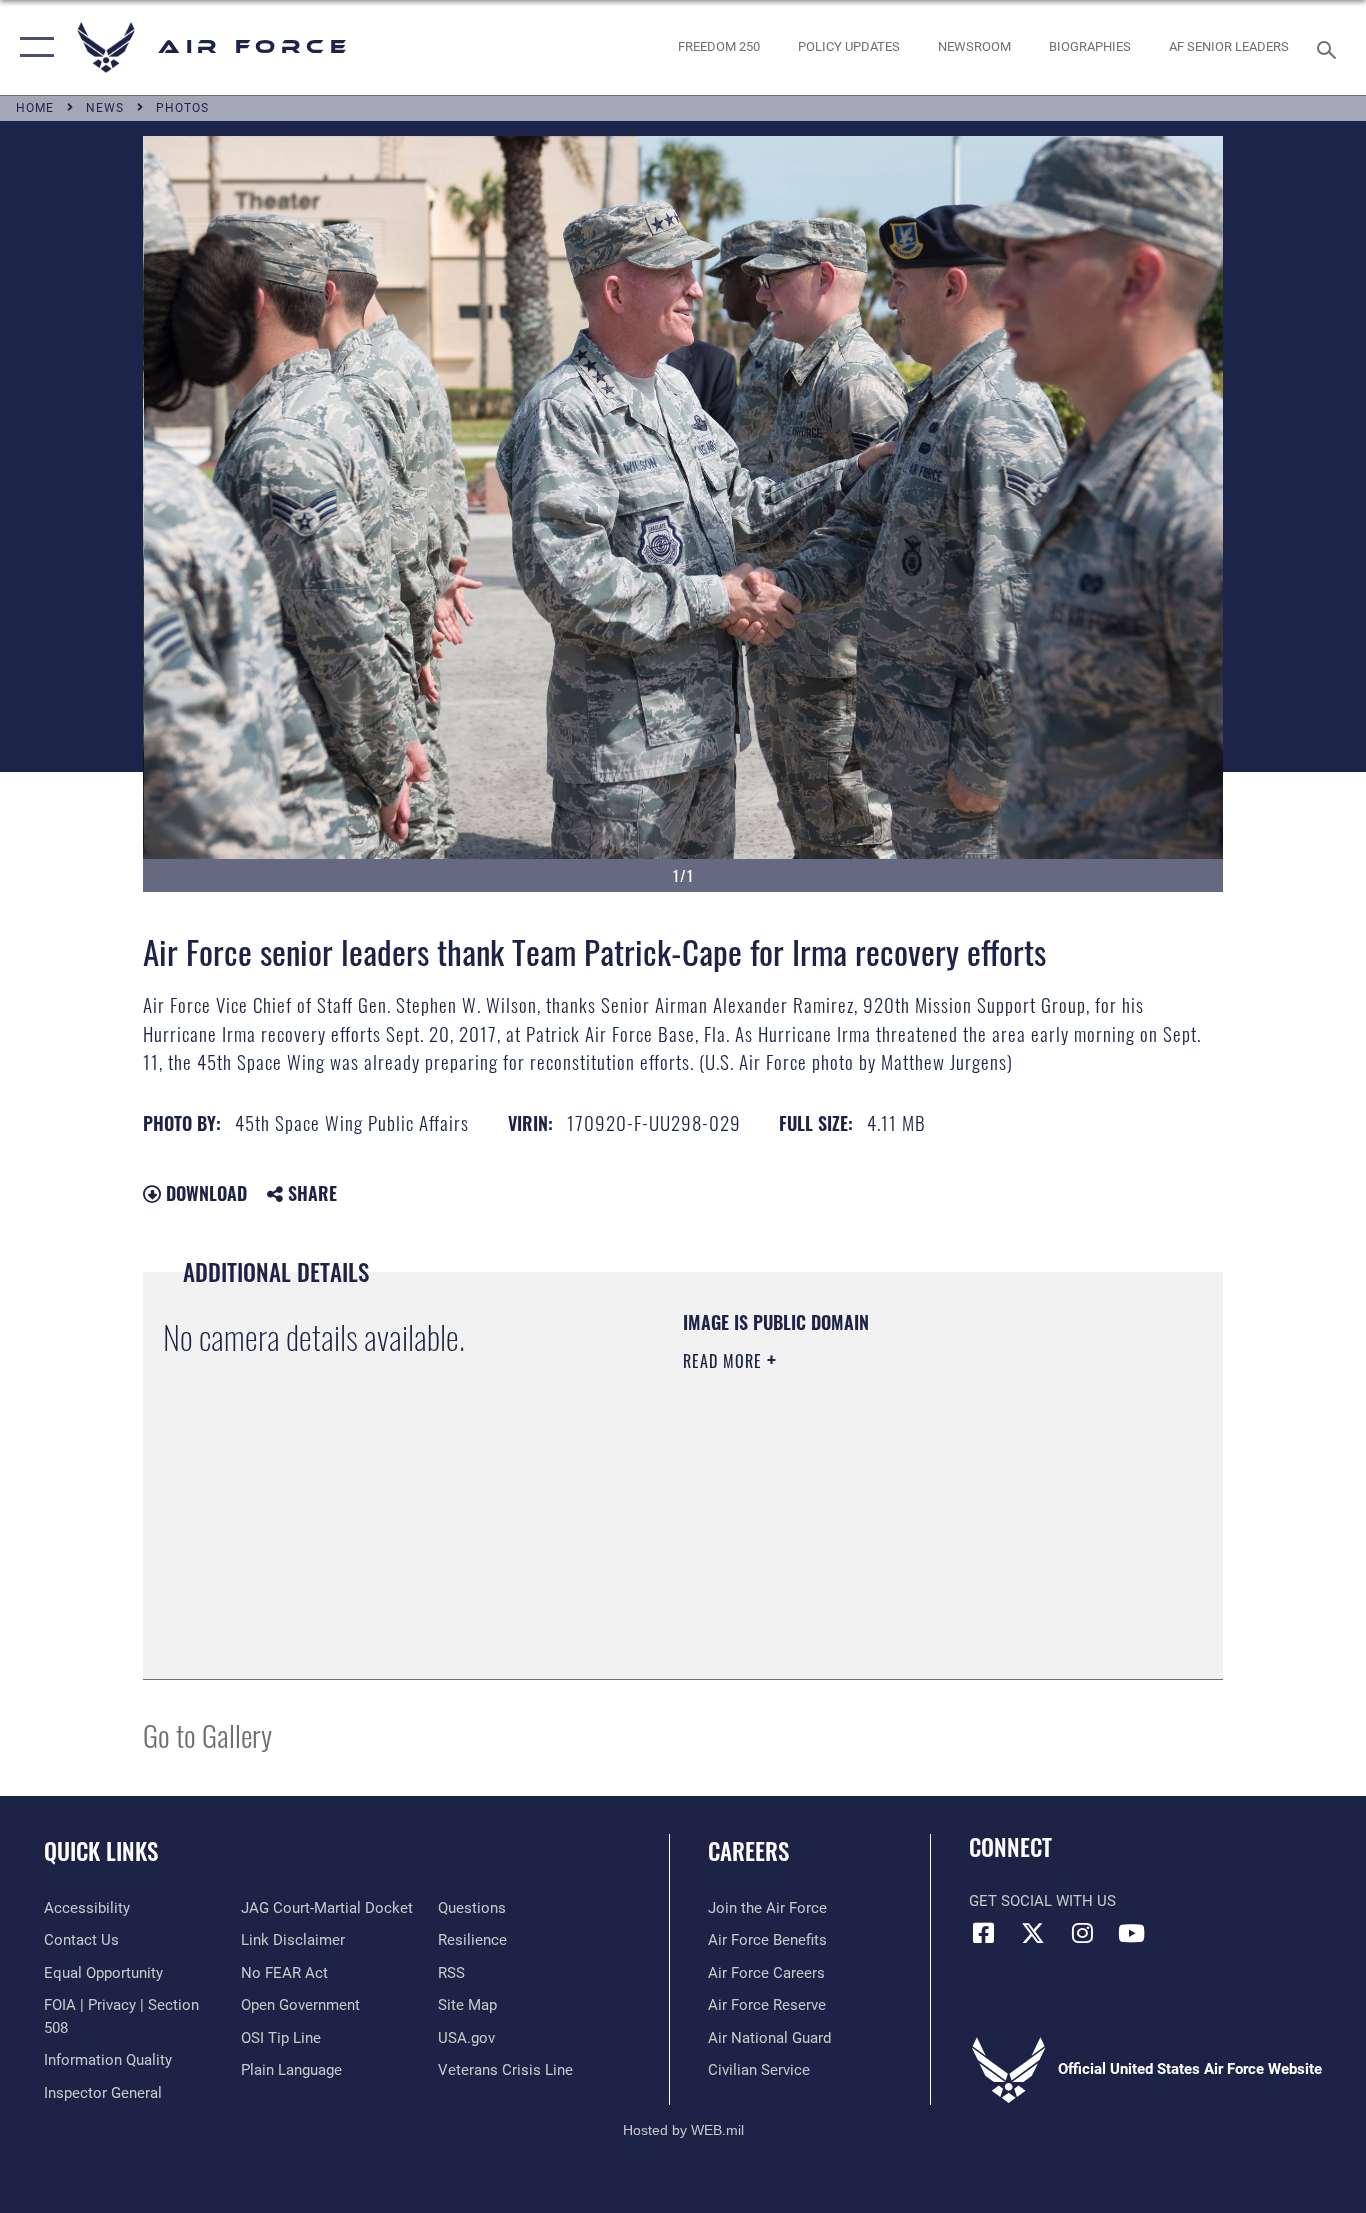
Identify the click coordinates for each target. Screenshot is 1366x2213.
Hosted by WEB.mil (683, 2130)
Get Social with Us (1042, 1901)
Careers (748, 1851)
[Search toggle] (1330, 48)
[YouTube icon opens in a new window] (1131, 1933)
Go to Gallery (207, 1734)
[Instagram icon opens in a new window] (1082, 1933)
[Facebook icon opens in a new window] (984, 1933)
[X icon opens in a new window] (1033, 1933)
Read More (725, 1361)
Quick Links (101, 1851)
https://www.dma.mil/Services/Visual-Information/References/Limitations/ (917, 1516)
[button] (32, 47)
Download (204, 1193)
